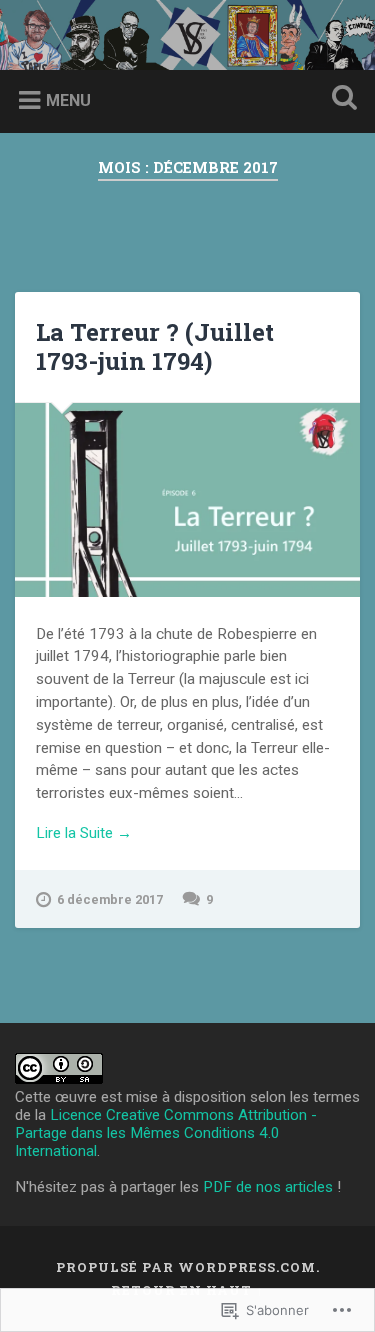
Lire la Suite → (84, 833)
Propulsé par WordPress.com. (188, 1267)
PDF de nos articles (268, 1187)
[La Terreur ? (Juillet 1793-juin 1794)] (187, 500)
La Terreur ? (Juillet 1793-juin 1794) (155, 346)
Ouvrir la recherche (340, 99)
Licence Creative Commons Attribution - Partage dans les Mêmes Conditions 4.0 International (166, 1133)
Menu (68, 100)
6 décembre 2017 (110, 899)
